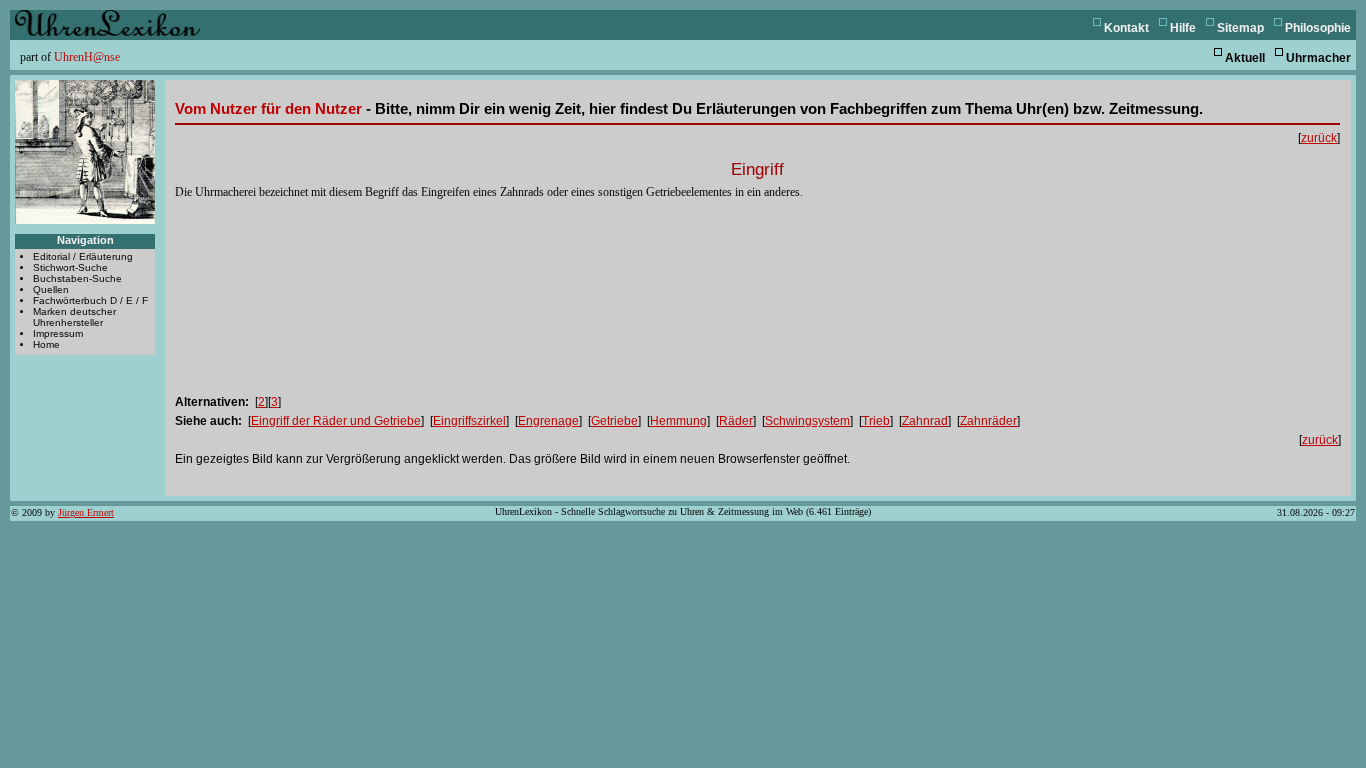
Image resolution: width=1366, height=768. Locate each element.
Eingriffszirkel (469, 421)
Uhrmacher (1318, 58)
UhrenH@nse (87, 57)
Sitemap (1240, 28)
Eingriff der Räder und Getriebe (336, 421)
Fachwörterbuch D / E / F (90, 300)
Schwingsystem (807, 421)
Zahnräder (988, 421)
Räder (736, 421)
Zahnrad (925, 421)
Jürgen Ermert (86, 512)
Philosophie (1318, 28)
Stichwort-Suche (70, 267)
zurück (1319, 138)
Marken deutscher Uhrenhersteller (74, 317)
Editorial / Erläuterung (83, 256)
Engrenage (548, 421)
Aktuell (1245, 58)
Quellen (51, 289)
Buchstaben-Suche (77, 278)
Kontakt (1126, 28)
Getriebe (614, 421)
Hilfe (1183, 28)
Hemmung (678, 421)
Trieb (876, 421)
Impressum (58, 333)
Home (46, 344)
